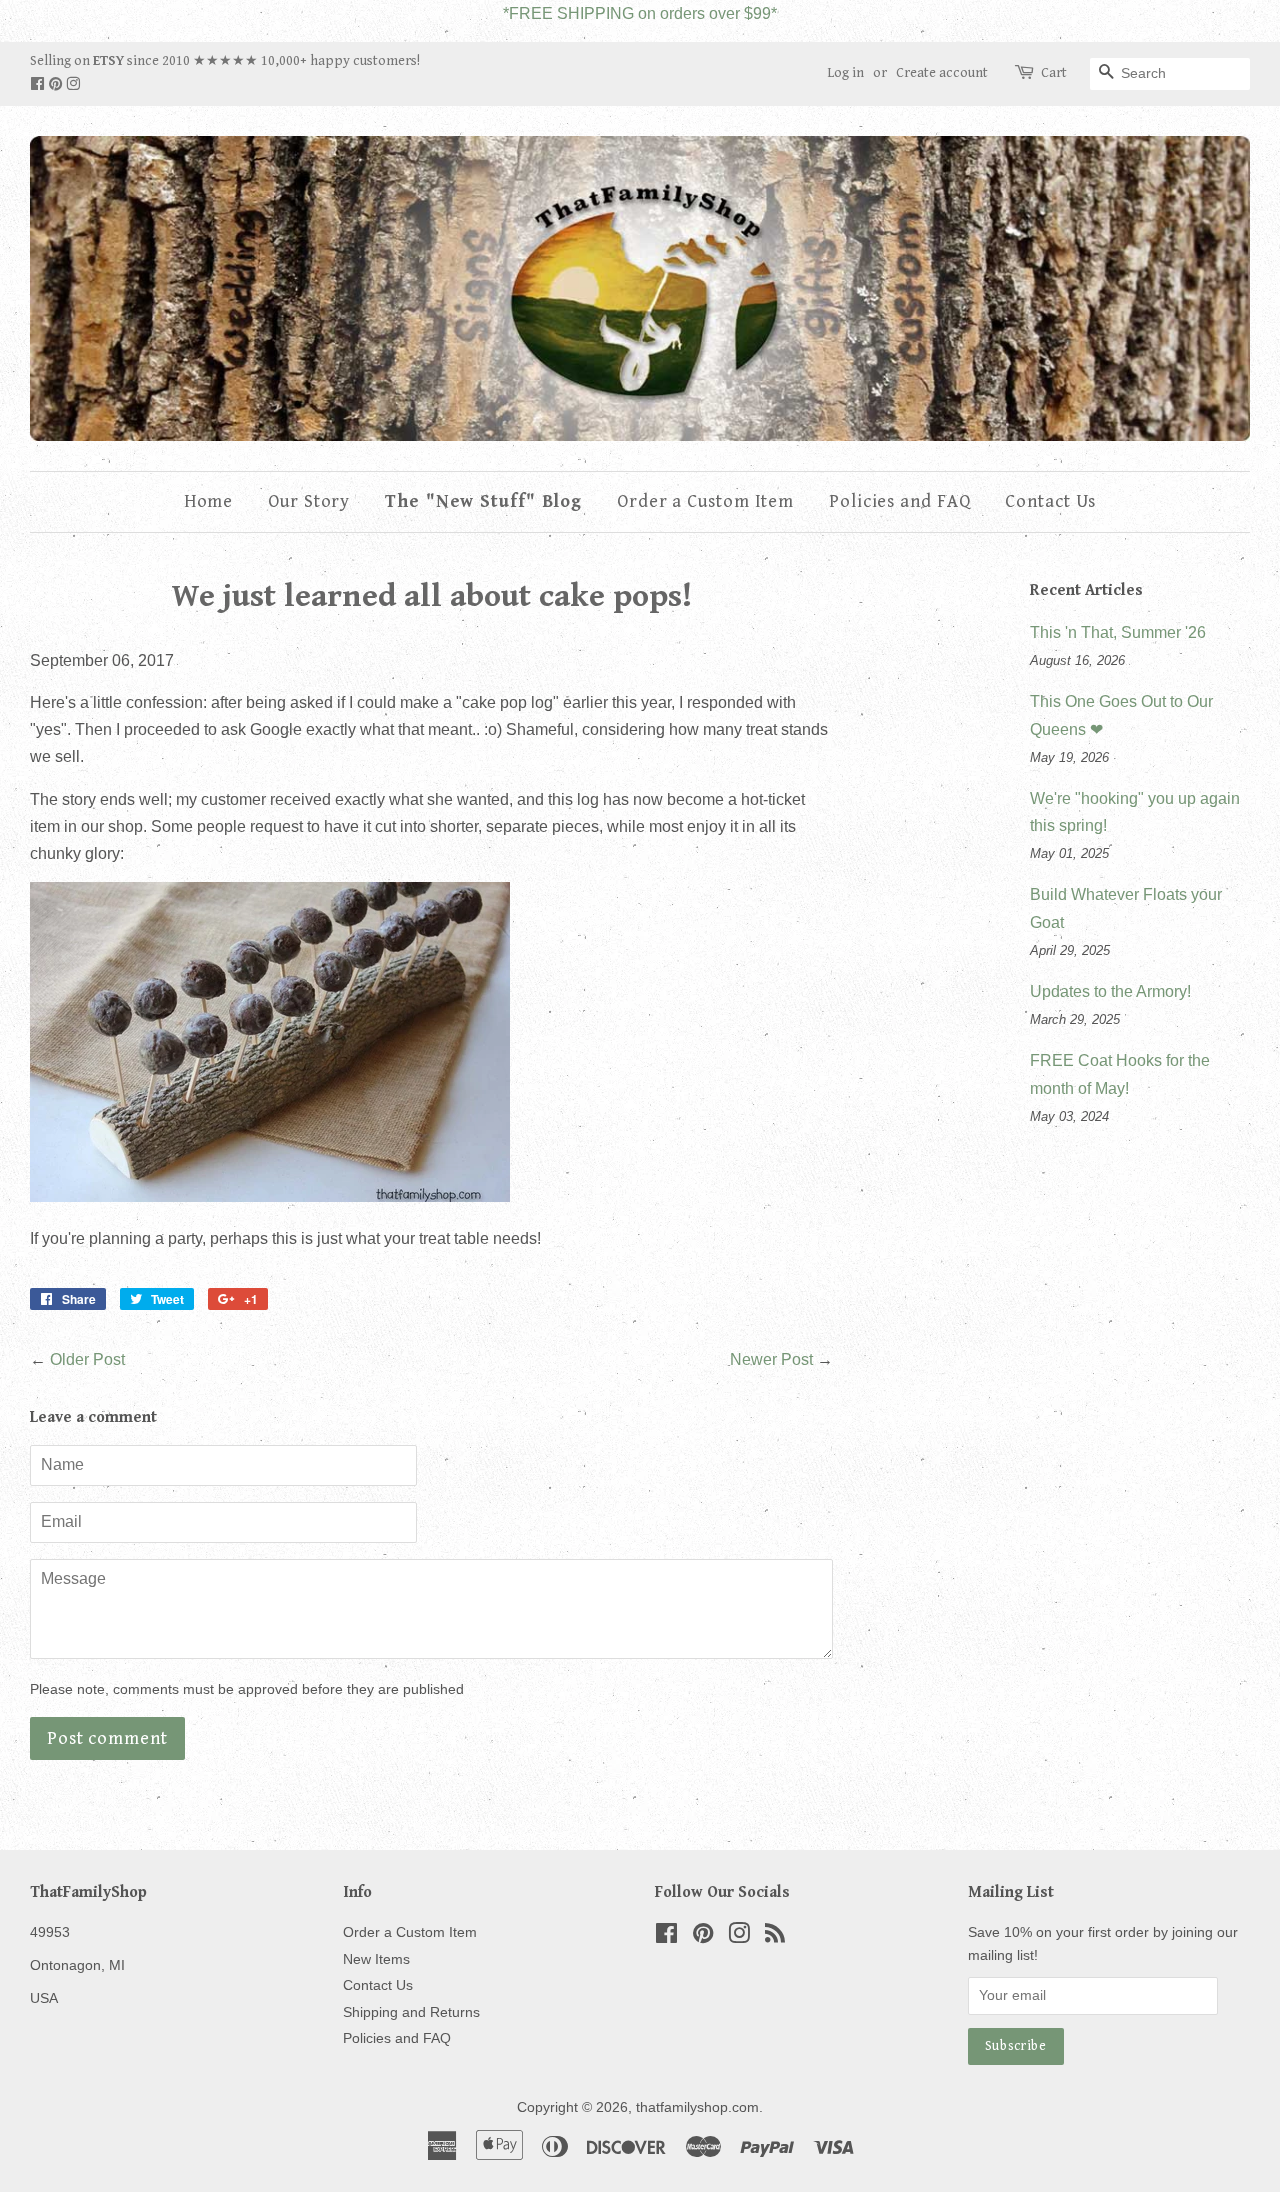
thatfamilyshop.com (697, 2107)
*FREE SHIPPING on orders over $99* (640, 13)
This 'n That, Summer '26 (1118, 632)
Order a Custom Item (705, 501)
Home (209, 501)
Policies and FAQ (899, 501)
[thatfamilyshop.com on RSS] (775, 1937)
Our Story (309, 501)
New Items (376, 1959)
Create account (942, 73)
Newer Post (771, 1359)
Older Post (87, 1359)
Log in (845, 73)
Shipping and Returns (411, 2012)
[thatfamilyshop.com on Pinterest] (57, 85)
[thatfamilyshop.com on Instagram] (73, 85)
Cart (1054, 73)
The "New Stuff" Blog (483, 501)
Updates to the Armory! (1110, 991)
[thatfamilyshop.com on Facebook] (39, 85)
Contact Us (1050, 501)
